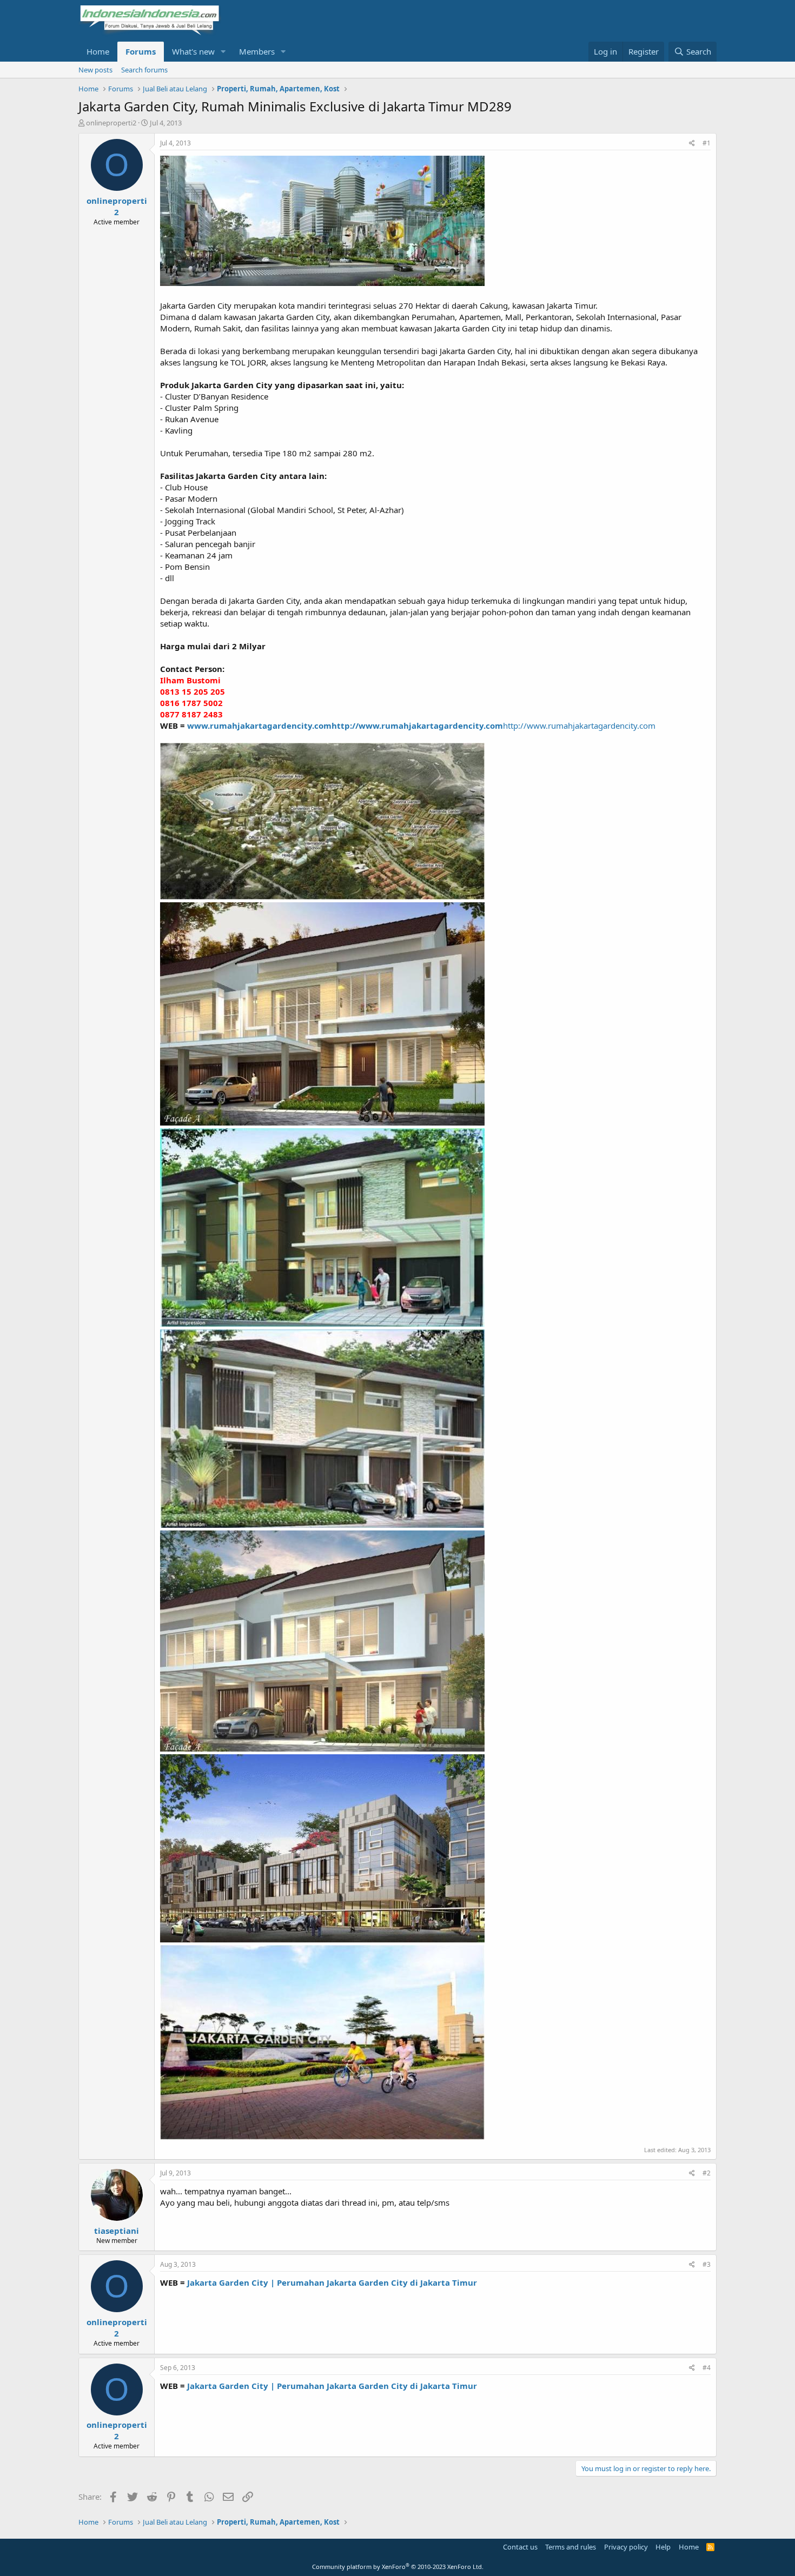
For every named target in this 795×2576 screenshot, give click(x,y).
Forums (141, 51)
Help (663, 2547)
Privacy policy (626, 2547)
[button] (223, 52)
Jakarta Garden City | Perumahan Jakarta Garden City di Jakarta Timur (332, 2282)
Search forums (144, 70)
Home (98, 51)
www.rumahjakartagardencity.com (259, 725)
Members (257, 51)
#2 (707, 2173)
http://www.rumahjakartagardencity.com (417, 725)
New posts (95, 70)
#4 (707, 2368)
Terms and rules (571, 2547)
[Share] (692, 144)
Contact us (520, 2547)
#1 (707, 143)
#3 (707, 2264)
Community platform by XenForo (398, 2567)
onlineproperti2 (111, 123)
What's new (193, 51)
